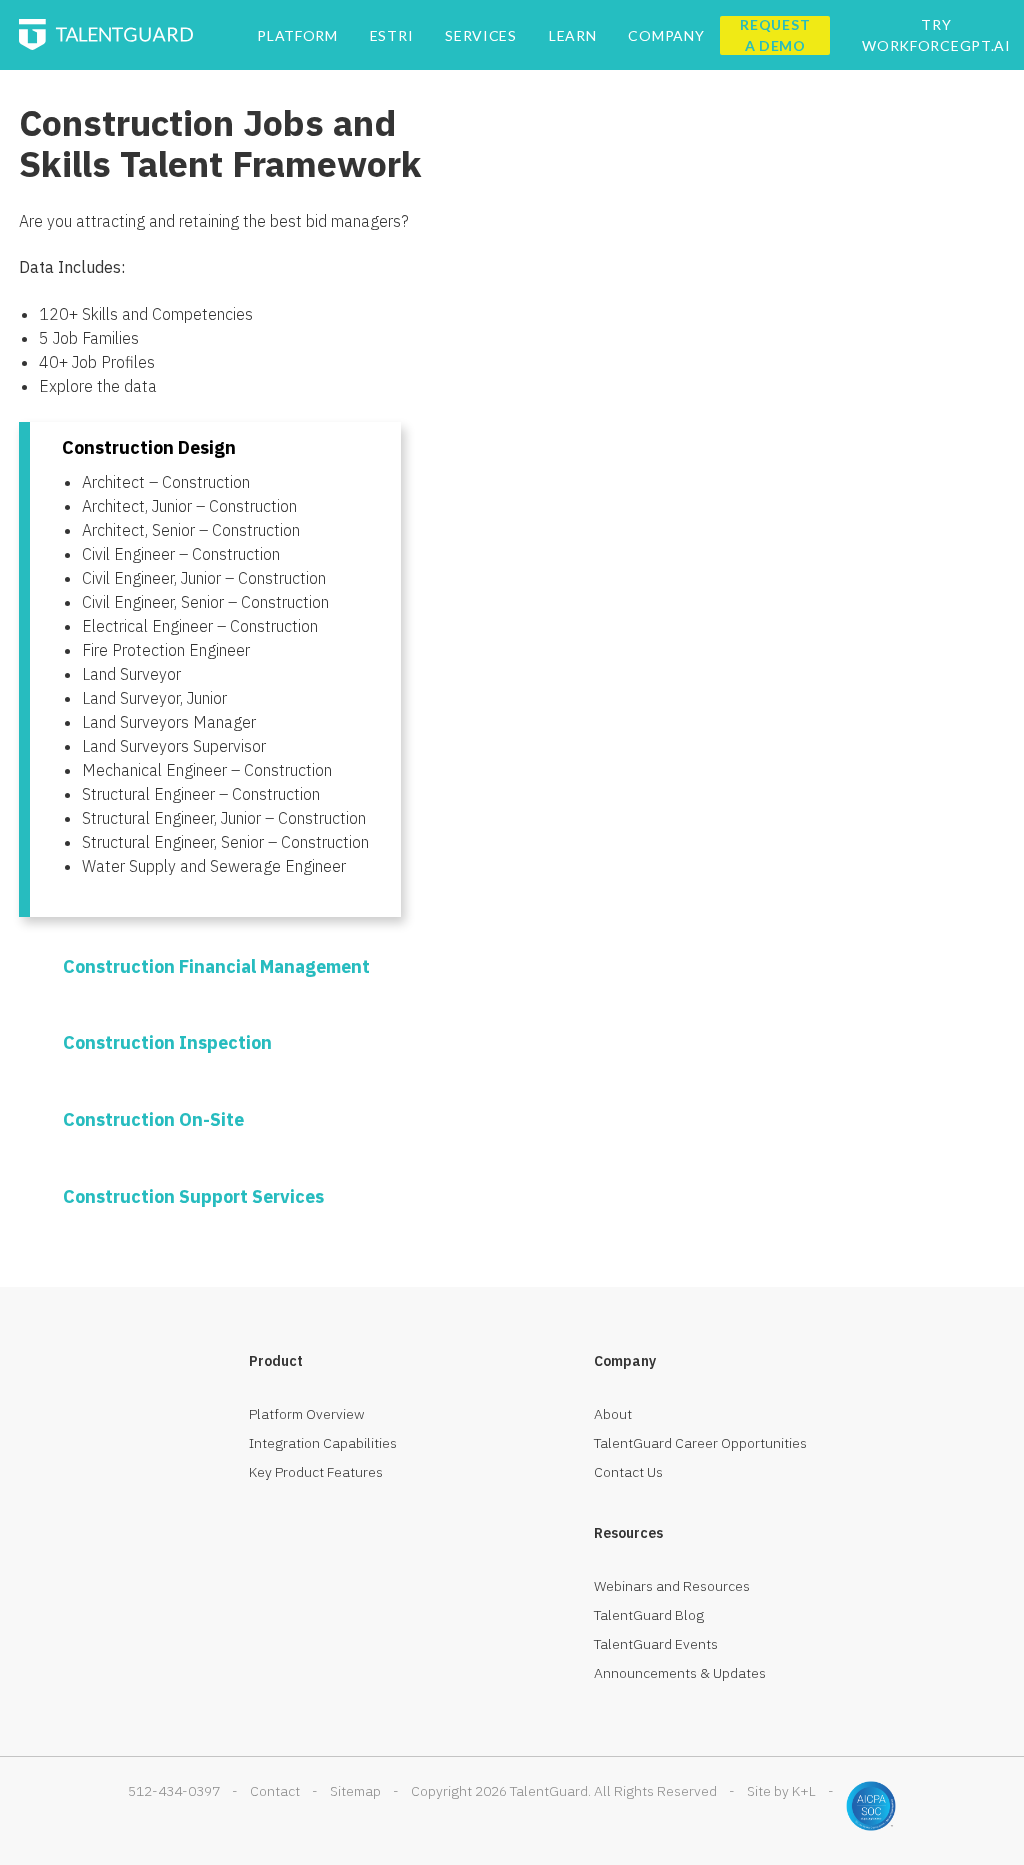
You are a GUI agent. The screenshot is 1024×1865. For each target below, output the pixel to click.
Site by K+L (781, 1791)
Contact (275, 1791)
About (613, 1414)
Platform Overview (307, 1414)
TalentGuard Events (656, 1644)
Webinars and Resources (672, 1586)
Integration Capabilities (323, 1443)
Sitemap (355, 1791)
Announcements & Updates (680, 1673)
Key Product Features (316, 1472)
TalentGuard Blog (649, 1615)
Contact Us (628, 1472)
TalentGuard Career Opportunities (700, 1443)
